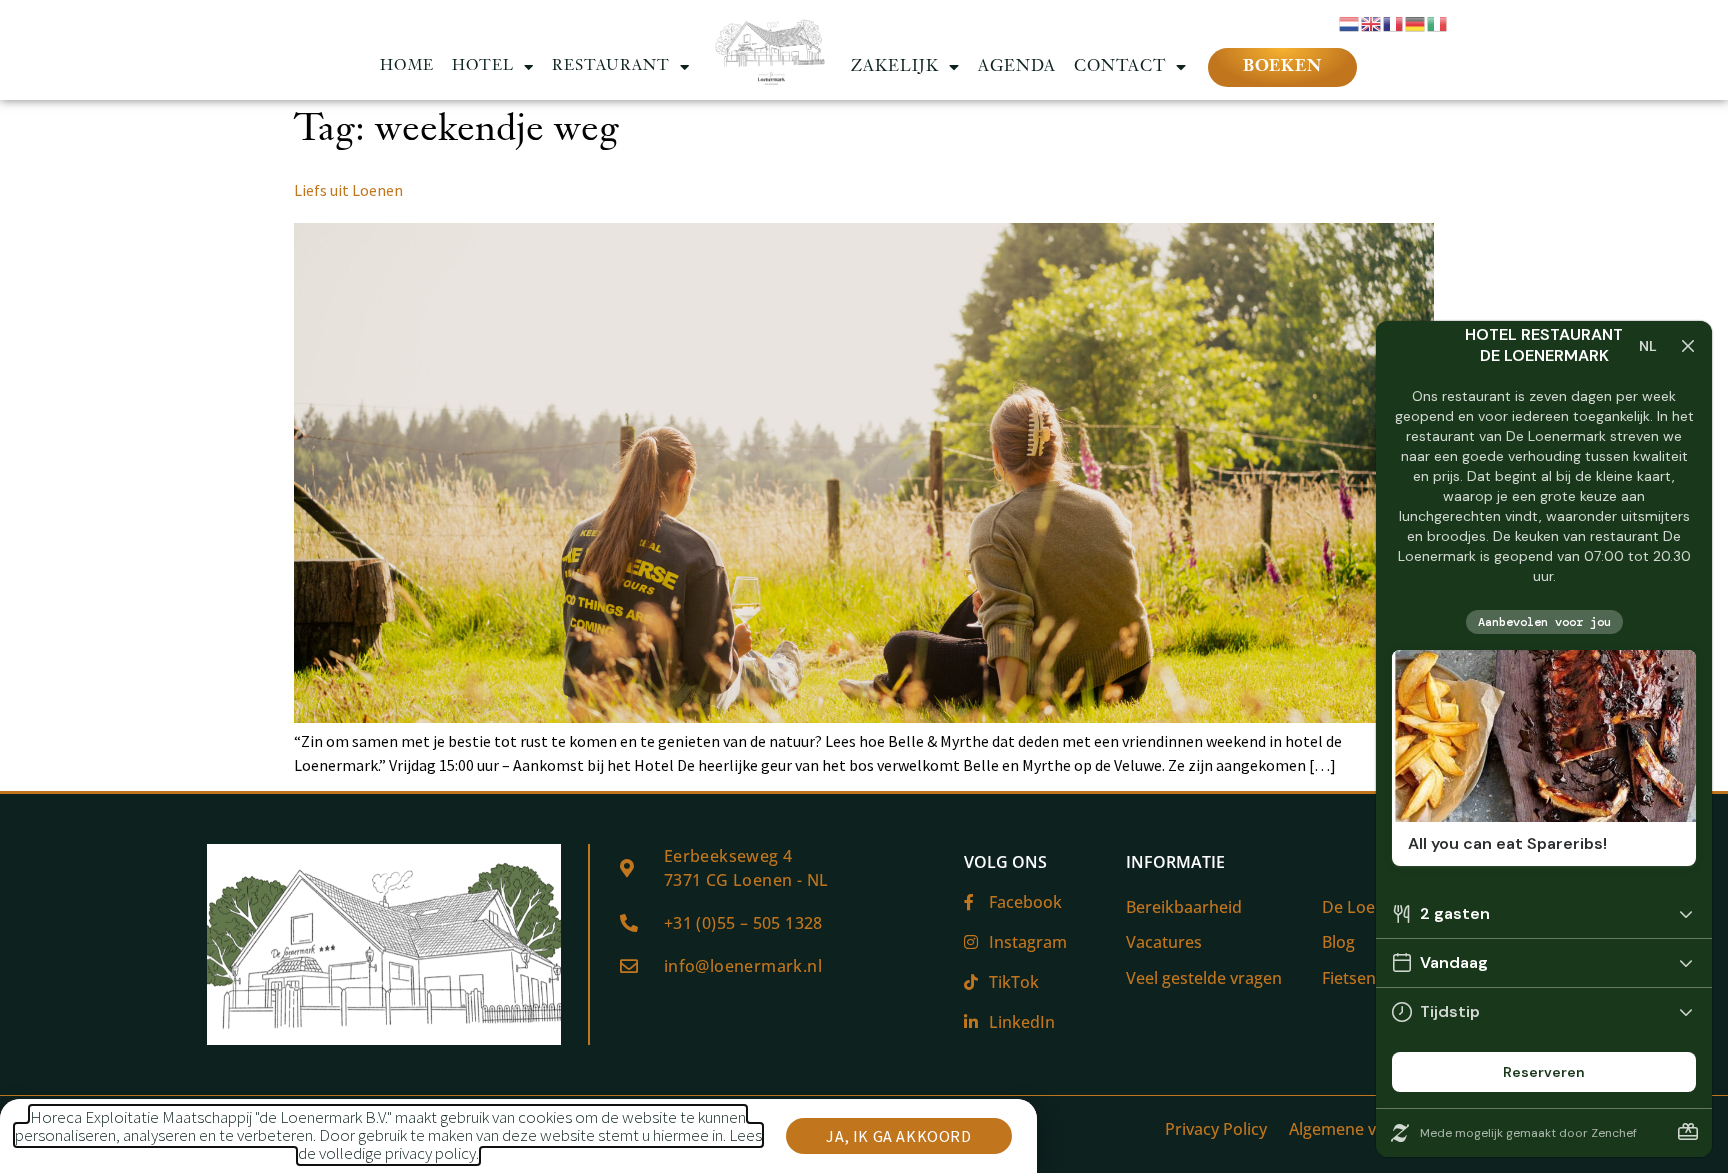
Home (407, 66)
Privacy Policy (1216, 1129)
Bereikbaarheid (1184, 907)
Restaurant (611, 66)
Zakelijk (895, 67)
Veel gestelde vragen (1204, 978)
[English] (1372, 22)
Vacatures (1164, 942)
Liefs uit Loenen (348, 190)
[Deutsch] (1416, 22)
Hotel (483, 66)
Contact (1120, 67)
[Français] (1394, 22)
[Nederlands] (1350, 22)
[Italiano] (1438, 22)
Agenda (1017, 67)
